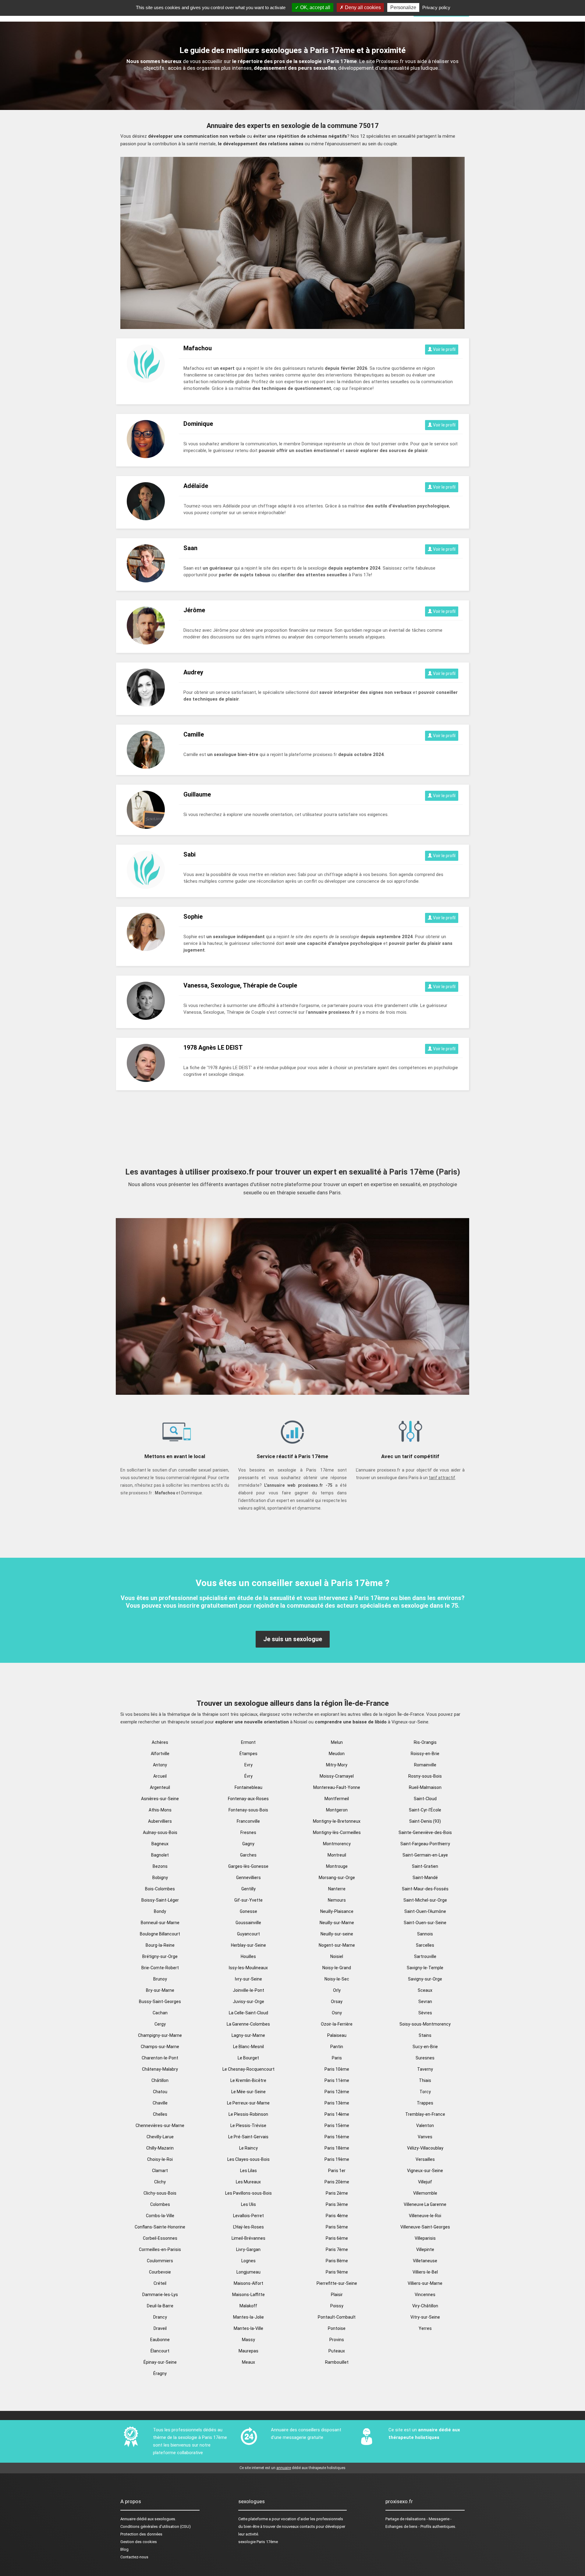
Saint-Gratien (425, 1866)
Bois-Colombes (160, 1889)
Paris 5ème (337, 2227)
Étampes (248, 1754)
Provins (337, 2340)
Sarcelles (425, 1945)
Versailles (425, 2159)
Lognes (248, 2261)
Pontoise (337, 2328)
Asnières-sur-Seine (160, 1799)
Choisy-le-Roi (160, 2159)
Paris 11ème (337, 2080)
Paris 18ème (337, 2148)
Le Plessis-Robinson (248, 2114)
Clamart (160, 2171)
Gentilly (248, 1889)
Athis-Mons (160, 1810)
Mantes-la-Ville (248, 2328)
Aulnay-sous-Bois (160, 1832)
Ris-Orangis (425, 1742)
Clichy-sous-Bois (160, 2193)
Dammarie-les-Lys (160, 2295)
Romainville (425, 1765)
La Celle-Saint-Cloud (248, 2013)
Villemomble (425, 2193)
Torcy (425, 2092)
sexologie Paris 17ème (258, 2542)
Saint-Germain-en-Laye (425, 1855)
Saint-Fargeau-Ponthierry (425, 1844)
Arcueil (160, 1776)
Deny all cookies (362, 7)
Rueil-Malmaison (425, 1787)
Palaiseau (337, 2035)
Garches (248, 1855)
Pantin (337, 2047)
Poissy (337, 2306)
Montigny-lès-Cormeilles (337, 1832)
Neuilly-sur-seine (337, 1934)
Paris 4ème (337, 2216)
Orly (337, 1990)
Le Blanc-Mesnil (248, 2047)
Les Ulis (248, 2204)
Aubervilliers (160, 1821)
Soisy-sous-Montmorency (425, 2024)
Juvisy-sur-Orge (248, 2002)
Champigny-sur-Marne (160, 2035)
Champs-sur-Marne (160, 2047)
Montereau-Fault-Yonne (337, 1787)
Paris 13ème (337, 2103)
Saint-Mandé (425, 1878)
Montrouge (337, 1866)
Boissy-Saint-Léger (160, 1900)
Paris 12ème (337, 2092)
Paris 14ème (337, 2114)
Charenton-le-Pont (160, 2058)
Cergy (160, 2024)
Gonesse (248, 1911)
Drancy (160, 2317)
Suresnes (425, 2058)
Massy (248, 2340)
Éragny (160, 2373)
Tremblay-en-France (425, 2114)
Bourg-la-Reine (160, 1945)
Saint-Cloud (425, 1799)
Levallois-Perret (248, 2216)
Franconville (248, 1821)
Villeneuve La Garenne (425, 2204)
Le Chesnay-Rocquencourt (248, 2069)
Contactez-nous (134, 2557)
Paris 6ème (337, 2238)
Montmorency (337, 1844)
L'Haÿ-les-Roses (248, 2227)
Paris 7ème (337, 2249)
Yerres (425, 2328)
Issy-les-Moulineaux (248, 1968)
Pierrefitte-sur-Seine (337, 2283)
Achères (160, 1742)
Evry (248, 1765)
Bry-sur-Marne (160, 1990)
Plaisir (337, 2295)
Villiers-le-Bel (425, 2272)
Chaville (160, 2103)
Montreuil (337, 1855)
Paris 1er (337, 2171)
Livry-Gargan (248, 2249)
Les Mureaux (248, 2182)
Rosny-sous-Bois (425, 1776)
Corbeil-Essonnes (160, 2238)
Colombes (160, 2204)
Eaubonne (160, 2340)
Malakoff (248, 2306)
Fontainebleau (248, 1787)
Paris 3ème (337, 2204)
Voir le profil (444, 349)
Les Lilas (248, 2171)
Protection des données (141, 2534)
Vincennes (425, 2295)
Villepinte (425, 2249)
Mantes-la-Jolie (248, 2317)
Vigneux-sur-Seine (425, 2171)
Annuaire (128, 2519)
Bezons (160, 1866)
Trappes (425, 2103)
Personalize (403, 7)
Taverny (425, 2069)
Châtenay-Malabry (160, 2069)
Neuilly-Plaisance (337, 1911)
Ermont (248, 1742)
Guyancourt (248, 1934)
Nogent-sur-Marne (337, 1945)
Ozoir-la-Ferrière (337, 2024)
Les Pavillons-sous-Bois (248, 2193)
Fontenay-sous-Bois (248, 1810)
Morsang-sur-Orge (337, 1878)
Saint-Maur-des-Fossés (425, 1889)
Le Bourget (248, 2058)
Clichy (160, 2182)
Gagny (248, 1844)
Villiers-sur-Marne (425, 2283)
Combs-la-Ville (160, 2216)
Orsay (337, 2002)
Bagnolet (160, 1855)
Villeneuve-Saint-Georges (425, 2227)
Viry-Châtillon (425, 2306)
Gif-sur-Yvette (248, 1900)
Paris (337, 2058)
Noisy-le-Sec (337, 1979)
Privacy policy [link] (436, 7)
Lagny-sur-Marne (248, 2035)
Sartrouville (425, 1956)
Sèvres (425, 2013)
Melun (337, 1742)
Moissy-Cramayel (337, 1776)
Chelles (160, 2114)
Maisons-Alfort (248, 2283)
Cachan (160, 2013)
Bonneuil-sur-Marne (160, 1923)
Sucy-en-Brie (425, 2047)
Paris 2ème (337, 2193)
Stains (425, 2035)
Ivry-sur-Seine (248, 1979)
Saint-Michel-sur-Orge (425, 1900)
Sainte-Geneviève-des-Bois (425, 1832)
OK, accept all (315, 7)
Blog (124, 2549)
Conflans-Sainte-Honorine (160, 2227)
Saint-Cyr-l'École (425, 1810)
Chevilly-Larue (160, 2137)
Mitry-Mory (337, 1765)
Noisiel (337, 1956)
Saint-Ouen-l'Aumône (425, 1911)
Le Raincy (248, 2148)
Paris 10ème (337, 2069)
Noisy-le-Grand (337, 1968)
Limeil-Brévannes (248, 2238)
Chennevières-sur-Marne (160, 2125)
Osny (337, 2013)
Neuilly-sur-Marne (337, 1923)
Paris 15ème (337, 2125)
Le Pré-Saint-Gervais (248, 2137)
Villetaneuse (425, 2261)
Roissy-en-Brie (425, 1754)
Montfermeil (337, 1799)
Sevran (425, 2002)
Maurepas (248, 2351)
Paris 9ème (337, 2272)
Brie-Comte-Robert (160, 1968)
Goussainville (248, 1923)
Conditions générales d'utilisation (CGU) (156, 2527)
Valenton (425, 2125)
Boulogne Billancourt (160, 1934)
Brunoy (160, 1979)
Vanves (425, 2137)
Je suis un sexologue (293, 1639)
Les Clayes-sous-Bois (248, 2159)
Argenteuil (160, 1787)
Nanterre (337, 1889)
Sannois (425, 1934)
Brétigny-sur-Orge (160, 1956)
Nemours (337, 1900)
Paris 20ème (337, 2182)
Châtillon (160, 2080)
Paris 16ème (337, 2137)
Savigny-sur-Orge (425, 1979)
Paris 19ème (337, 2159)
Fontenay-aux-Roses (248, 1799)
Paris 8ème (337, 2261)
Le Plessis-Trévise (248, 2125)
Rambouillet (337, 2362)
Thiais (425, 2080)
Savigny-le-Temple (425, 1968)
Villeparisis (425, 2238)
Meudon (337, 1754)
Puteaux (337, 2351)
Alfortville (160, 1754)
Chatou (160, 2092)
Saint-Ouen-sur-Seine (425, 1923)
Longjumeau (248, 2272)
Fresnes (248, 1832)
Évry (248, 1776)
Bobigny (160, 1878)
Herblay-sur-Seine (248, 1945)
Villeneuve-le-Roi (425, 2216)
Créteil (160, 2283)
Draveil (160, 2328)
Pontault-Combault (337, 2317)
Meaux (248, 2362)
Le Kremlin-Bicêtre (248, 2080)
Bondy (160, 1911)
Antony (160, 1765)
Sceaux (425, 1990)
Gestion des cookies (139, 2542)
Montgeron (337, 1810)
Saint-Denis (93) (425, 1821)
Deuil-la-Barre (160, 2306)
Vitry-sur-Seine (425, 2317)
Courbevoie (160, 2272)
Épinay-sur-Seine (160, 2362)
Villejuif (425, 2182)
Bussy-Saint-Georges (160, 2002)
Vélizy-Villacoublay (425, 2148)
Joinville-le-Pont (248, 1990)
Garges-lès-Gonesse (248, 1866)
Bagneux (160, 1844)
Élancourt (160, 2351)
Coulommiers (160, 2261)
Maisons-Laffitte (248, 2295)
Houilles (248, 1956)
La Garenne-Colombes (248, 2024)
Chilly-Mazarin (160, 2148)
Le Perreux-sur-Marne (248, 2103)
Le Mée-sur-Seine (248, 2092)
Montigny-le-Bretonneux (337, 1821)
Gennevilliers (248, 1878)
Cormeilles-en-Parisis (160, 2249)
